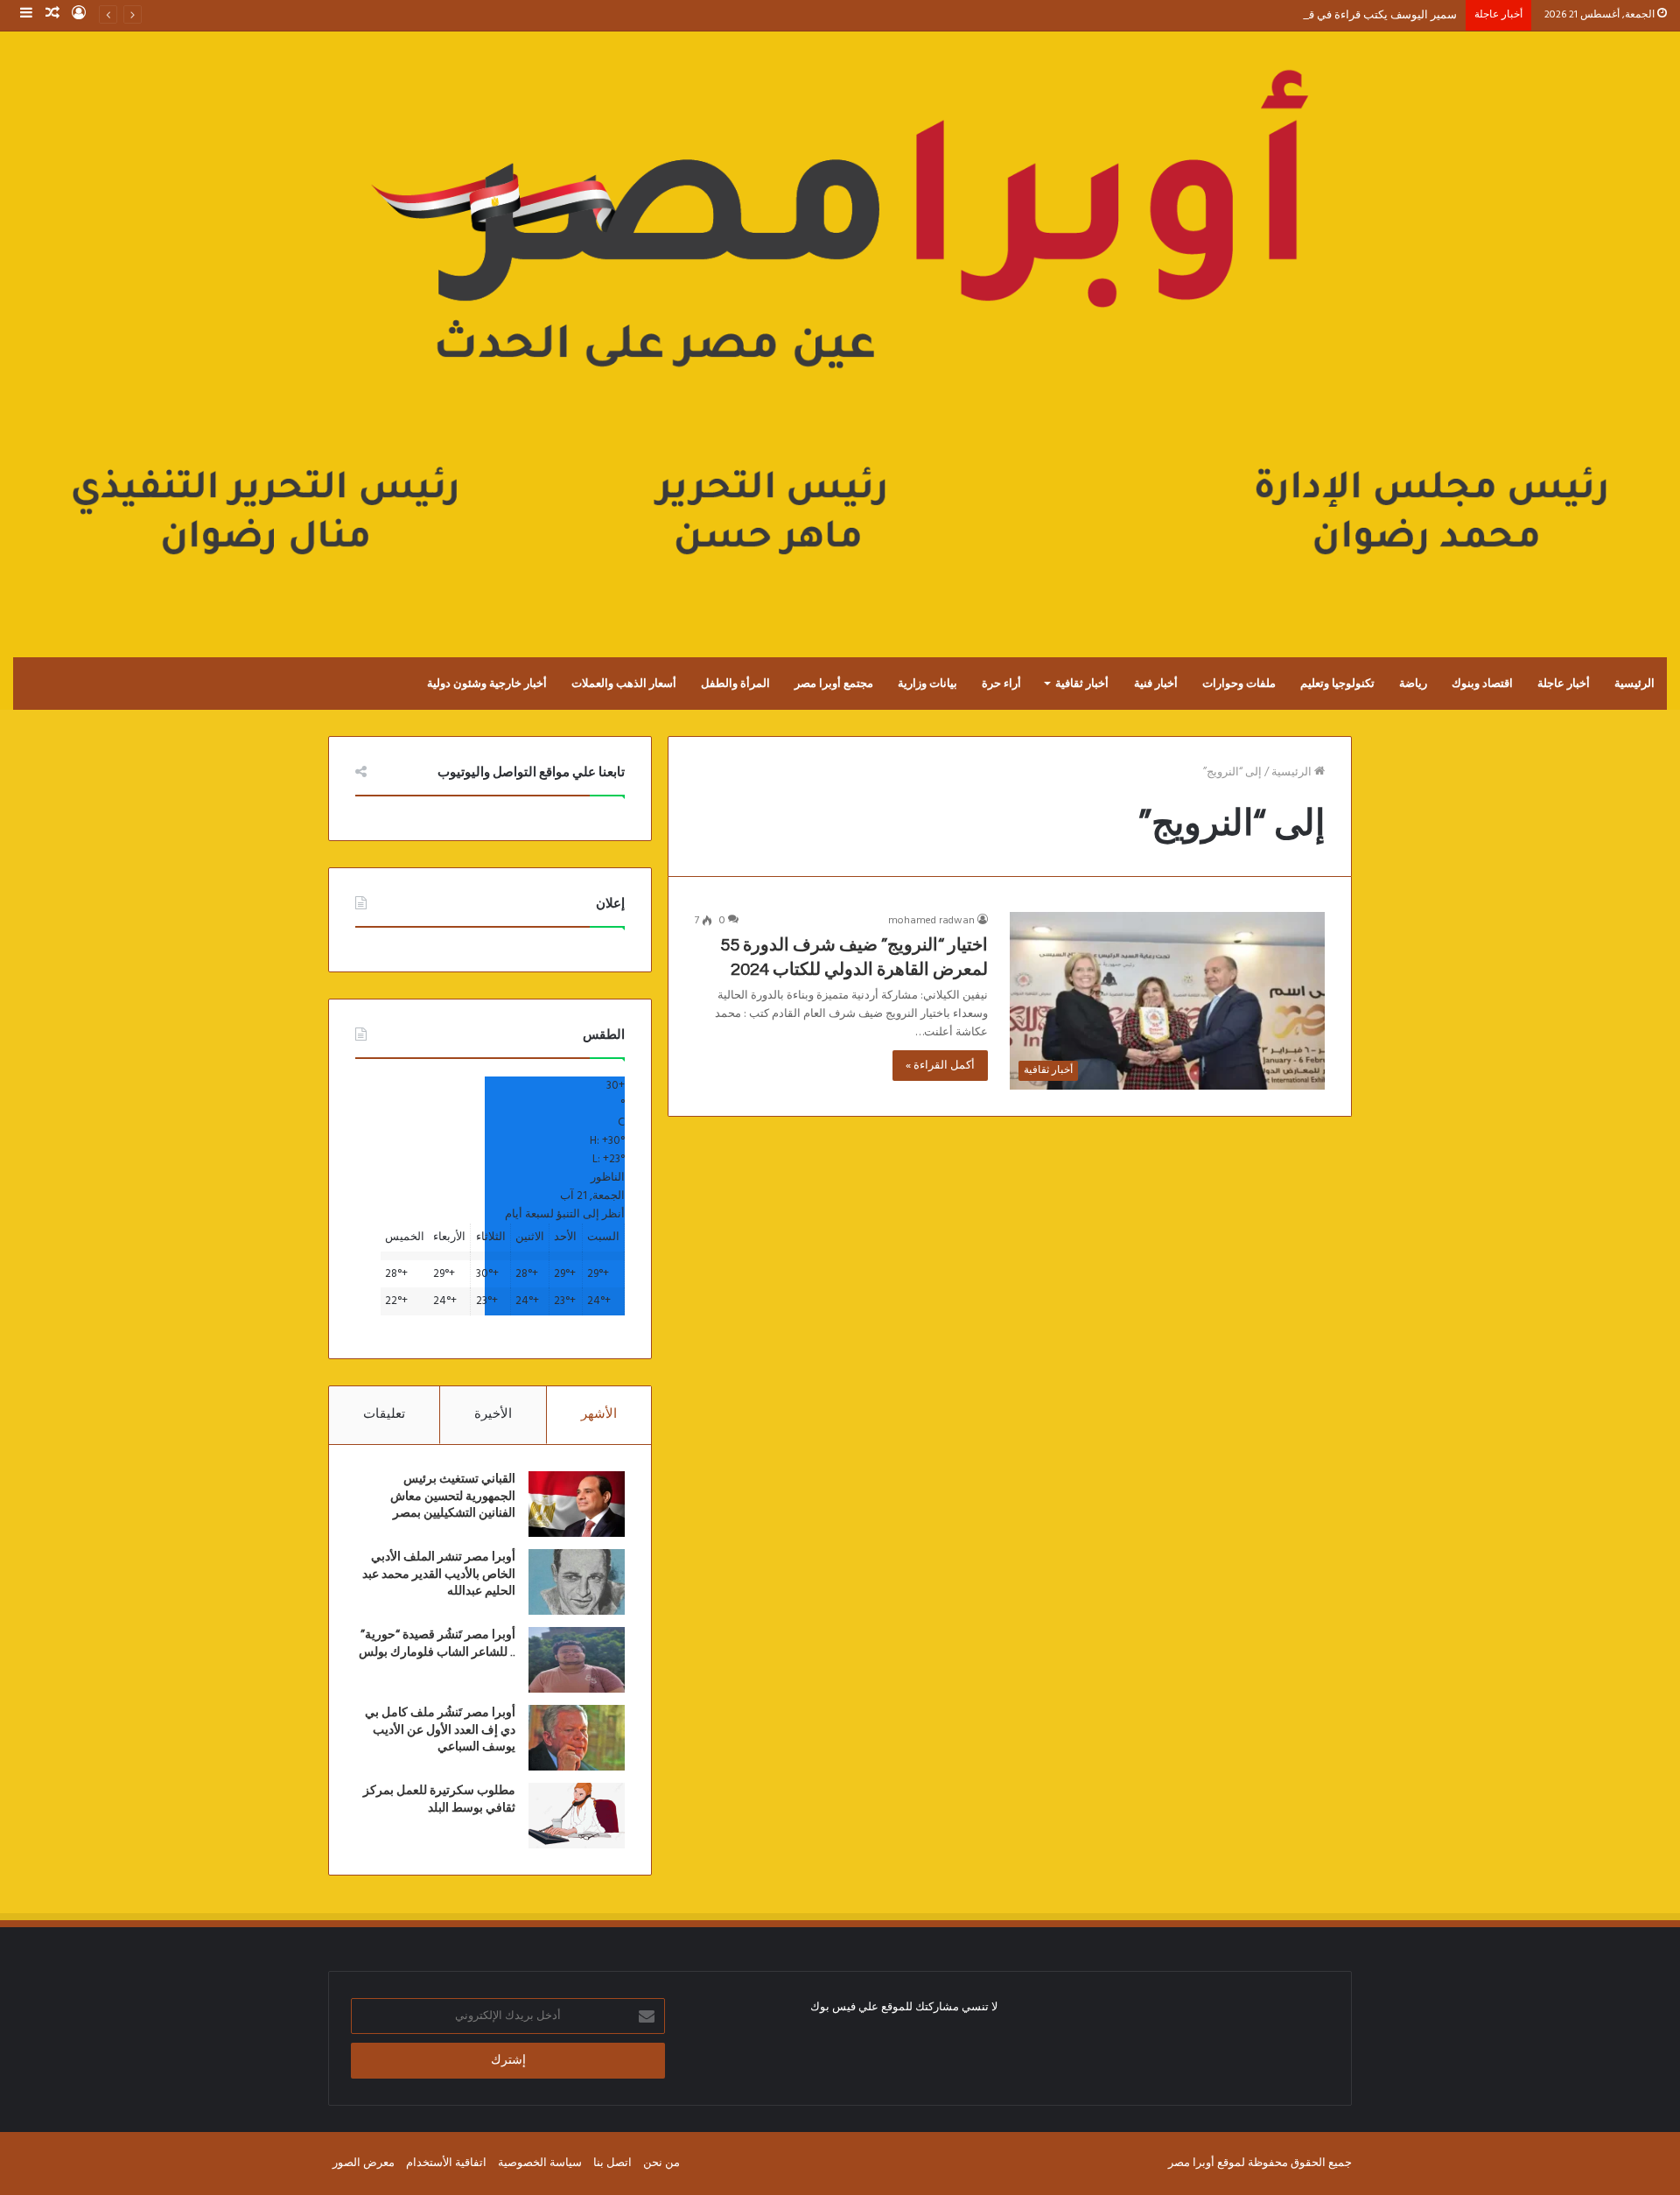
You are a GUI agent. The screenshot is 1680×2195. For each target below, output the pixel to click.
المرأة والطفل (735, 684)
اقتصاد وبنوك (1482, 684)
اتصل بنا (612, 2163)
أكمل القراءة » (940, 1066)
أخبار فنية (1156, 684)
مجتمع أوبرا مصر (834, 684)
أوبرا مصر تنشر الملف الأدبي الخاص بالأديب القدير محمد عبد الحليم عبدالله (439, 1574)
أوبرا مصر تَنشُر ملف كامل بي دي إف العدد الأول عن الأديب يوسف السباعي (440, 1730)
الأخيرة (493, 1414)
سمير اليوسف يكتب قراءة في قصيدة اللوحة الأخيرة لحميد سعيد (1308, 15)
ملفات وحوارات (1239, 684)
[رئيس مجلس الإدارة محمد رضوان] (840, 326)
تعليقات (384, 1414)
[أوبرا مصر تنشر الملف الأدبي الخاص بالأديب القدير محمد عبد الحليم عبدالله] (577, 1582)
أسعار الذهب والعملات (624, 684)
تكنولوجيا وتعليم (1337, 684)
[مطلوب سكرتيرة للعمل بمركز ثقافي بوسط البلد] (577, 1816)
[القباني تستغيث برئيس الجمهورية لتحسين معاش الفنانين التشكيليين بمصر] (577, 1504)
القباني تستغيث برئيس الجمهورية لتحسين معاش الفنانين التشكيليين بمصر (453, 1496)
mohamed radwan (931, 921)
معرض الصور (364, 2163)
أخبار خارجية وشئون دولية (487, 684)
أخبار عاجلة (1564, 684)
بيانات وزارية (927, 684)
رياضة (1413, 684)
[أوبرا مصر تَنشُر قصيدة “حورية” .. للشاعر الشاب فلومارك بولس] (577, 1660)
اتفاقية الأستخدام (446, 2163)
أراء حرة (1001, 684)
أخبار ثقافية (1082, 684)
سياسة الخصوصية (540, 2163)
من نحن (661, 2163)
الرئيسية (1634, 684)
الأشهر (599, 1414)
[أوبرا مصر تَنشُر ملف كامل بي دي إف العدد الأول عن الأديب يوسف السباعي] (577, 1738)
